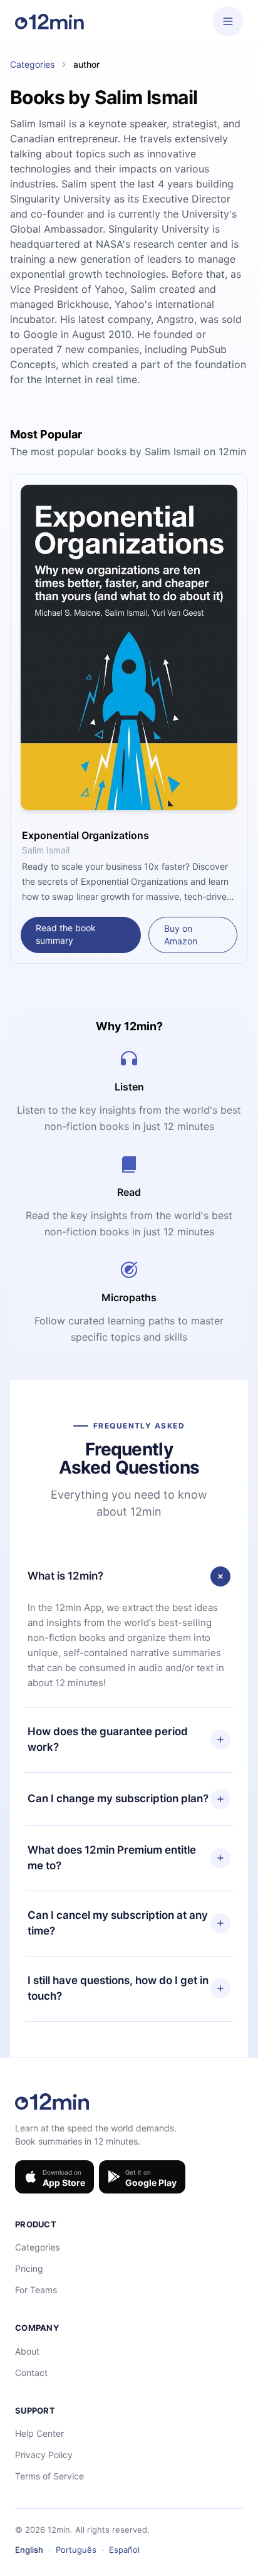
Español (124, 2550)
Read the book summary (66, 934)
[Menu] (228, 21)
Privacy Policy (44, 2455)
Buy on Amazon (181, 935)
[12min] (49, 21)
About (27, 2351)
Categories (32, 64)
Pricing (29, 2268)
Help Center (39, 2433)
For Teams (36, 2290)
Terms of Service (49, 2476)
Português (76, 2550)
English (29, 2550)
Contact (31, 2373)
